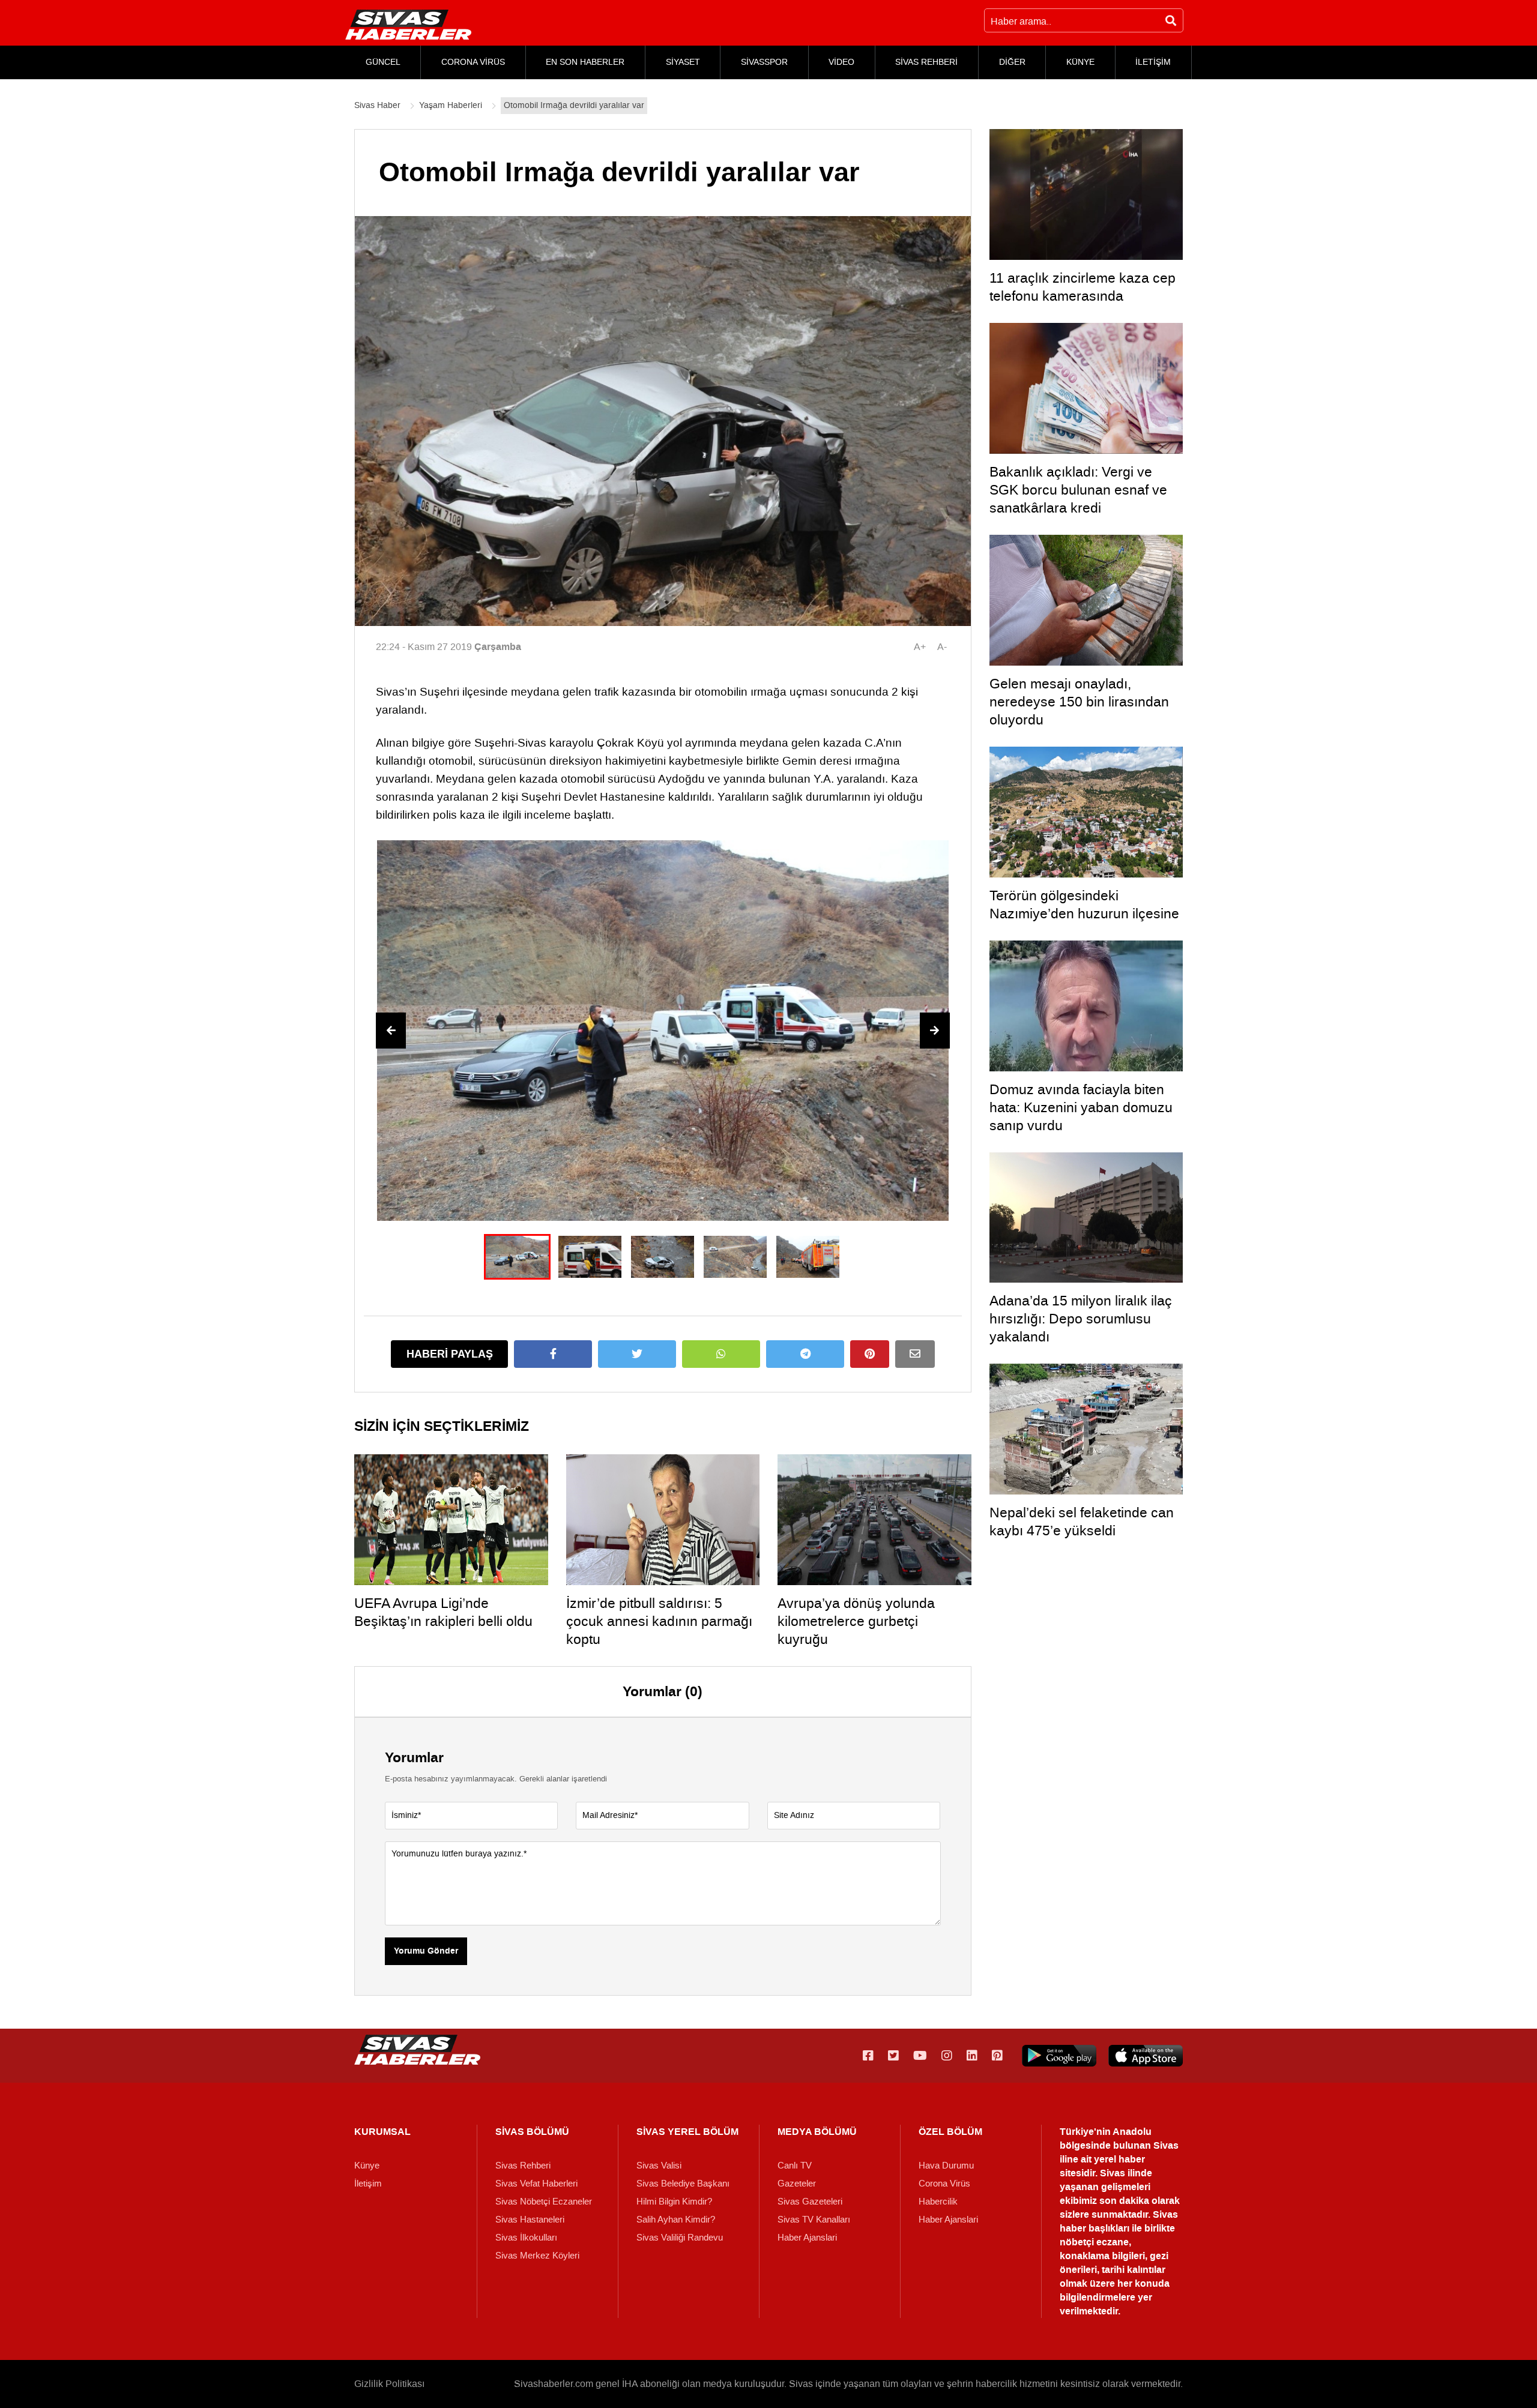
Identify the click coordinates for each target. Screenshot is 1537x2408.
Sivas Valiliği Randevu (680, 2238)
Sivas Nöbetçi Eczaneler (544, 2202)
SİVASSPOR (764, 62)
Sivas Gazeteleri (810, 2202)
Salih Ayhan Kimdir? (676, 2220)
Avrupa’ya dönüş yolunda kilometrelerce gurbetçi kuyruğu (856, 1621)
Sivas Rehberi (523, 2166)
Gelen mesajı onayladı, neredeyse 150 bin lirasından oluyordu (1079, 702)
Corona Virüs (944, 2184)
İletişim (368, 2184)
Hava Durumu (946, 2166)
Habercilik (938, 2202)
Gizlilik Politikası (389, 2384)
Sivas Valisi (659, 2166)
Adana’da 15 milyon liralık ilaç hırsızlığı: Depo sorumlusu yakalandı (1081, 1319)
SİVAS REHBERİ (926, 62)
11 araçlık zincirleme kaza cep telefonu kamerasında (1083, 287)
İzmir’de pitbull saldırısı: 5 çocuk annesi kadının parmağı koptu (659, 1621)
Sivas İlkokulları (526, 2238)
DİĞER (1012, 62)
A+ (920, 647)
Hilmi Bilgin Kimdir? (674, 2202)
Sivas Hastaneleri (530, 2220)
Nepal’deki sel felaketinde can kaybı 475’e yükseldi (1082, 1522)
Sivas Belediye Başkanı (683, 2184)
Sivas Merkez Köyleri (537, 2256)
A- (942, 647)
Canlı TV (795, 2166)
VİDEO (841, 62)
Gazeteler (797, 2184)
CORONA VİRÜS (473, 62)
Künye (367, 2166)
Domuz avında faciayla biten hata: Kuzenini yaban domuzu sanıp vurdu (1081, 1107)
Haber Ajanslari (807, 2238)
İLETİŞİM (1153, 62)
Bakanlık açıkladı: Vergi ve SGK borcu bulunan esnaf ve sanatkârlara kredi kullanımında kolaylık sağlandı (1082, 499)
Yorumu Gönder (426, 1951)
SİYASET (683, 62)
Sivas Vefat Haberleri (536, 2184)
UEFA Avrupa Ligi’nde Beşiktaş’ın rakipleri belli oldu (443, 1612)
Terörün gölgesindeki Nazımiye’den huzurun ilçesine (1084, 905)
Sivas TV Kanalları (814, 2220)
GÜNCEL (383, 62)
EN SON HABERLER (585, 62)
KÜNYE (1080, 62)
